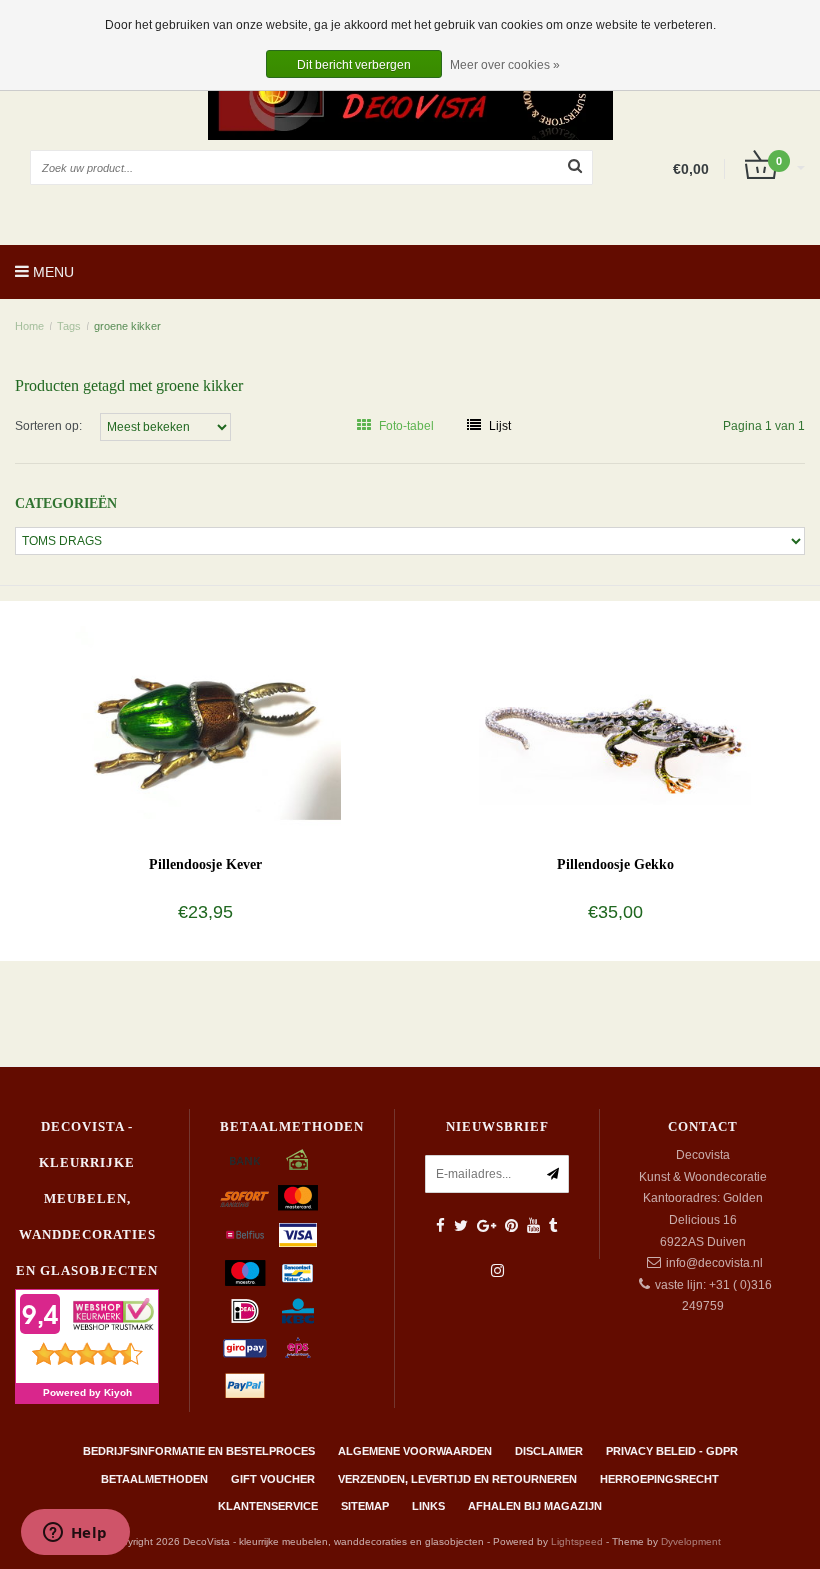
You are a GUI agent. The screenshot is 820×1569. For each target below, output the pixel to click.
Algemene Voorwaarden (415, 1451)
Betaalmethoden (154, 1479)
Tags (69, 326)
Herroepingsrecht (659, 1479)
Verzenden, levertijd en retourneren (457, 1479)
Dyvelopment (691, 1541)
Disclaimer (549, 1451)
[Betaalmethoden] (245, 1160)
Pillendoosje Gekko (615, 864)
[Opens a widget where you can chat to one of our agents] (75, 1534)
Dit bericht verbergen (354, 65)
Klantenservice (268, 1506)
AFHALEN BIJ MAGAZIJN (535, 1506)
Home (29, 326)
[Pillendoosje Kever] (205, 716)
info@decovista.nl (714, 1263)
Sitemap (365, 1506)
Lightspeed (577, 1541)
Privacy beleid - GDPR (672, 1451)
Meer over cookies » (505, 65)
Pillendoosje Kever (205, 864)
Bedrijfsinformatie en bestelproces (199, 1451)
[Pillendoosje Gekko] (615, 716)
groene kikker (127, 326)
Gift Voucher (273, 1479)
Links (428, 1506)
